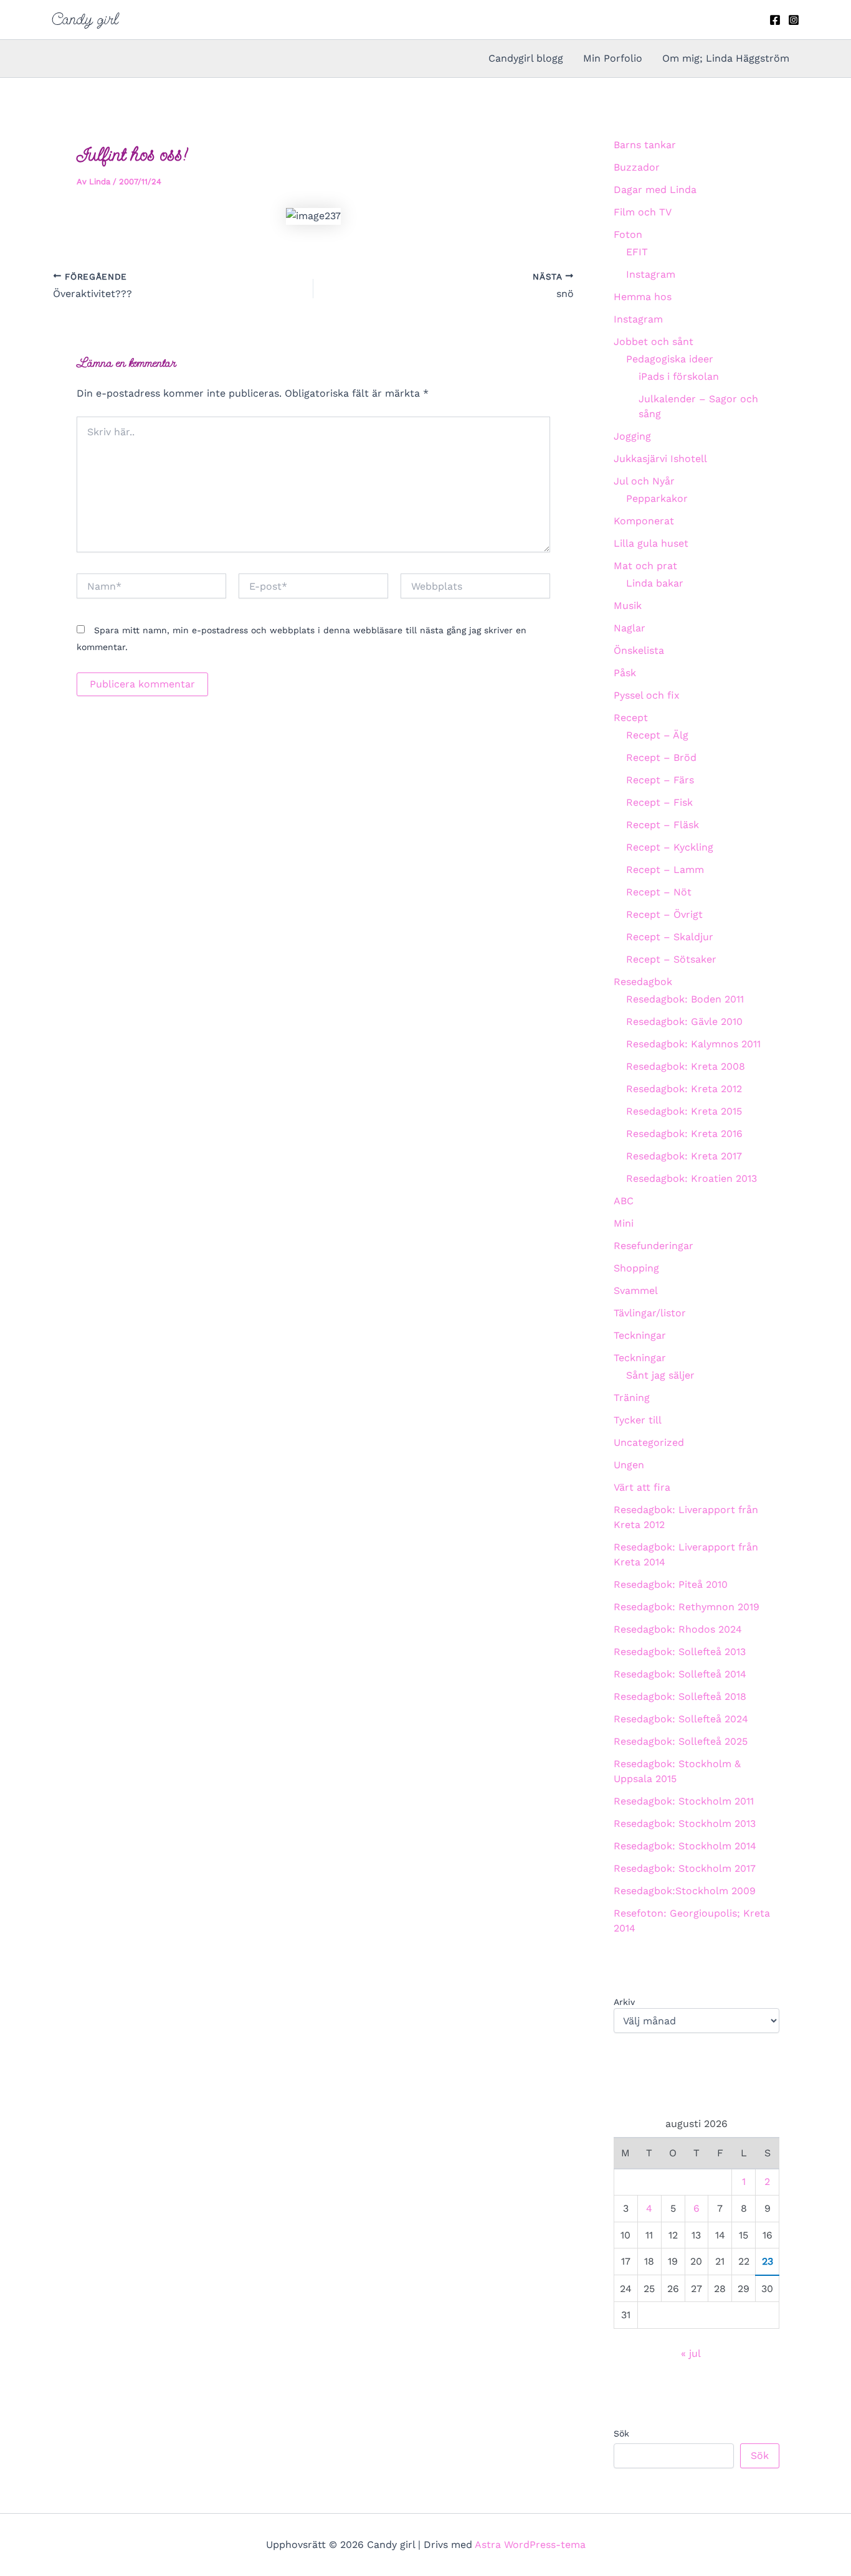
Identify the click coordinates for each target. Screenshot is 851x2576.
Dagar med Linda (655, 190)
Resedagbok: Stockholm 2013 (685, 1823)
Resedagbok (643, 982)
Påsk (625, 673)
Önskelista (639, 650)
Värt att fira (642, 1487)
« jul (691, 2353)
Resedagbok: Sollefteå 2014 (680, 1674)
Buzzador (637, 167)
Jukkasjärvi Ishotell (660, 459)
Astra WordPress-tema (530, 2545)
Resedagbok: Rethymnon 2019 (687, 1607)
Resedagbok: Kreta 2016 (684, 1134)
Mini (624, 1223)
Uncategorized (649, 1442)
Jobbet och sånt (654, 342)
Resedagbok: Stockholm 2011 (684, 1801)
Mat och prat (645, 566)
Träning (632, 1398)
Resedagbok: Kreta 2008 (686, 1066)
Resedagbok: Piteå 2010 (671, 1584)
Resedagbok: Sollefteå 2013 (680, 1652)
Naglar (630, 628)
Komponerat (644, 521)
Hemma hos (643, 297)
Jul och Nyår (644, 481)
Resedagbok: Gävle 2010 (684, 1021)
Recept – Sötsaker (671, 959)
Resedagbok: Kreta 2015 (684, 1111)
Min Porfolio (613, 58)
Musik (628, 606)
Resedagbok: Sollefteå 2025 (681, 1741)
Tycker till (638, 1420)
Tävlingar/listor (650, 1313)
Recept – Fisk (659, 802)
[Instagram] (794, 20)
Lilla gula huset (651, 543)
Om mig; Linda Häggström (726, 58)
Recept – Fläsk (663, 825)
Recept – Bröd (661, 757)
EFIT (637, 252)
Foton (628, 234)
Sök (621, 2433)
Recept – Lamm (665, 870)
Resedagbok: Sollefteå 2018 (680, 1696)
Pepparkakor (657, 498)
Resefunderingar (654, 1246)
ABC (624, 1201)
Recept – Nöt (659, 892)
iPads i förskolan (679, 376)
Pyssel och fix (647, 695)
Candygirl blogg (526, 58)
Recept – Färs (660, 780)
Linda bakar (655, 583)
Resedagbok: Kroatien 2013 (692, 1178)
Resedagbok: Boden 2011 (685, 999)
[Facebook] (775, 20)
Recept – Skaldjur (670, 937)
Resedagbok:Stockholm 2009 (685, 1891)
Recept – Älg (657, 735)
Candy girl (85, 19)
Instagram (651, 274)
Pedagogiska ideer (670, 359)
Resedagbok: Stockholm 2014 (685, 1846)
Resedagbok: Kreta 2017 (684, 1156)
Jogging (632, 436)
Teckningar (640, 1335)
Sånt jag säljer (660, 1375)
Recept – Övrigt (664, 914)
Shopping (636, 1268)
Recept (631, 718)
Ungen (629, 1465)
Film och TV (643, 212)
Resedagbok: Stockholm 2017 (685, 1868)
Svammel (636, 1290)
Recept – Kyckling (670, 847)
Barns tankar (645, 145)
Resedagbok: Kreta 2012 (684, 1089)
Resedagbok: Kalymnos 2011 (693, 1044)
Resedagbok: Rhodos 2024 (678, 1629)
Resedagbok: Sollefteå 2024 (681, 1719)
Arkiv (624, 2002)
